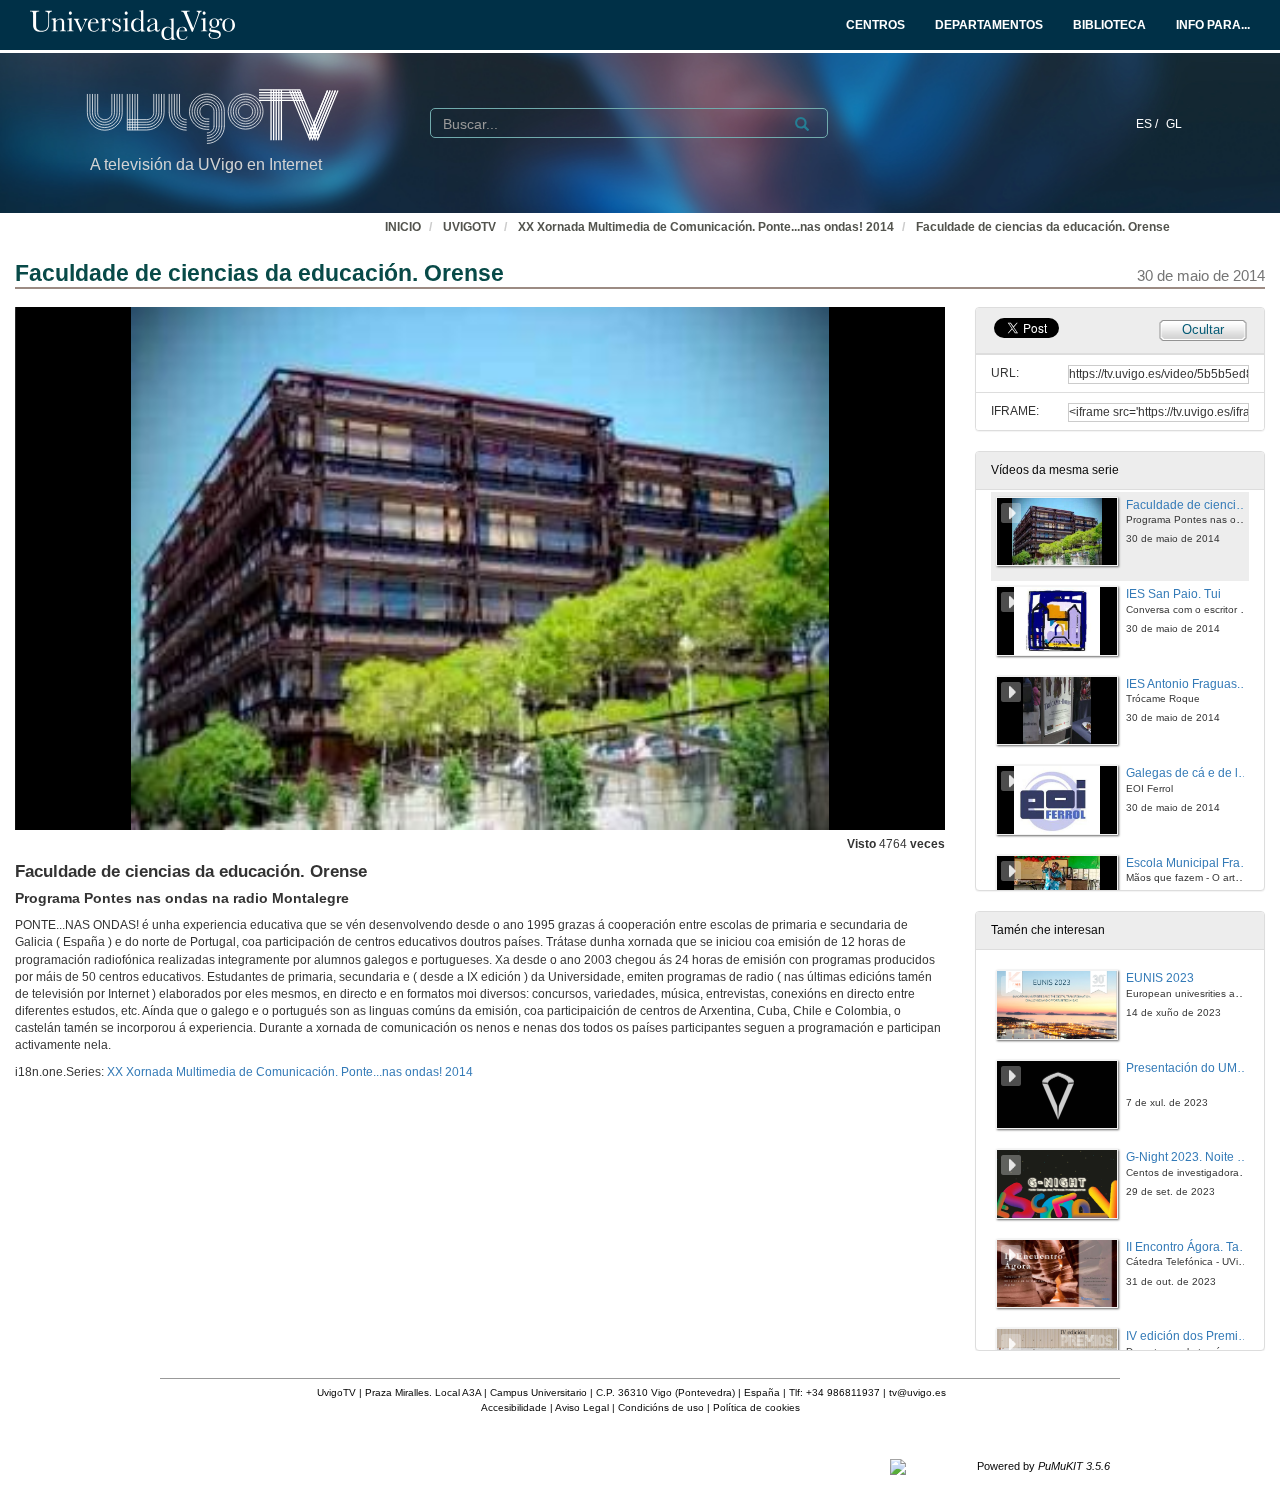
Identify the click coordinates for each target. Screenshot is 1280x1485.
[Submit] (802, 124)
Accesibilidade (514, 1407)
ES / (1148, 124)
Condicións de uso (661, 1407)
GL (1174, 124)
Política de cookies (756, 1407)
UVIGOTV (469, 227)
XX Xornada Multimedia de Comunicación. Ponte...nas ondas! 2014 (706, 227)
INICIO (403, 227)
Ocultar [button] (1203, 329)
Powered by (1043, 1466)
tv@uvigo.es (917, 1392)
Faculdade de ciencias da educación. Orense (1043, 227)
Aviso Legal (582, 1407)
